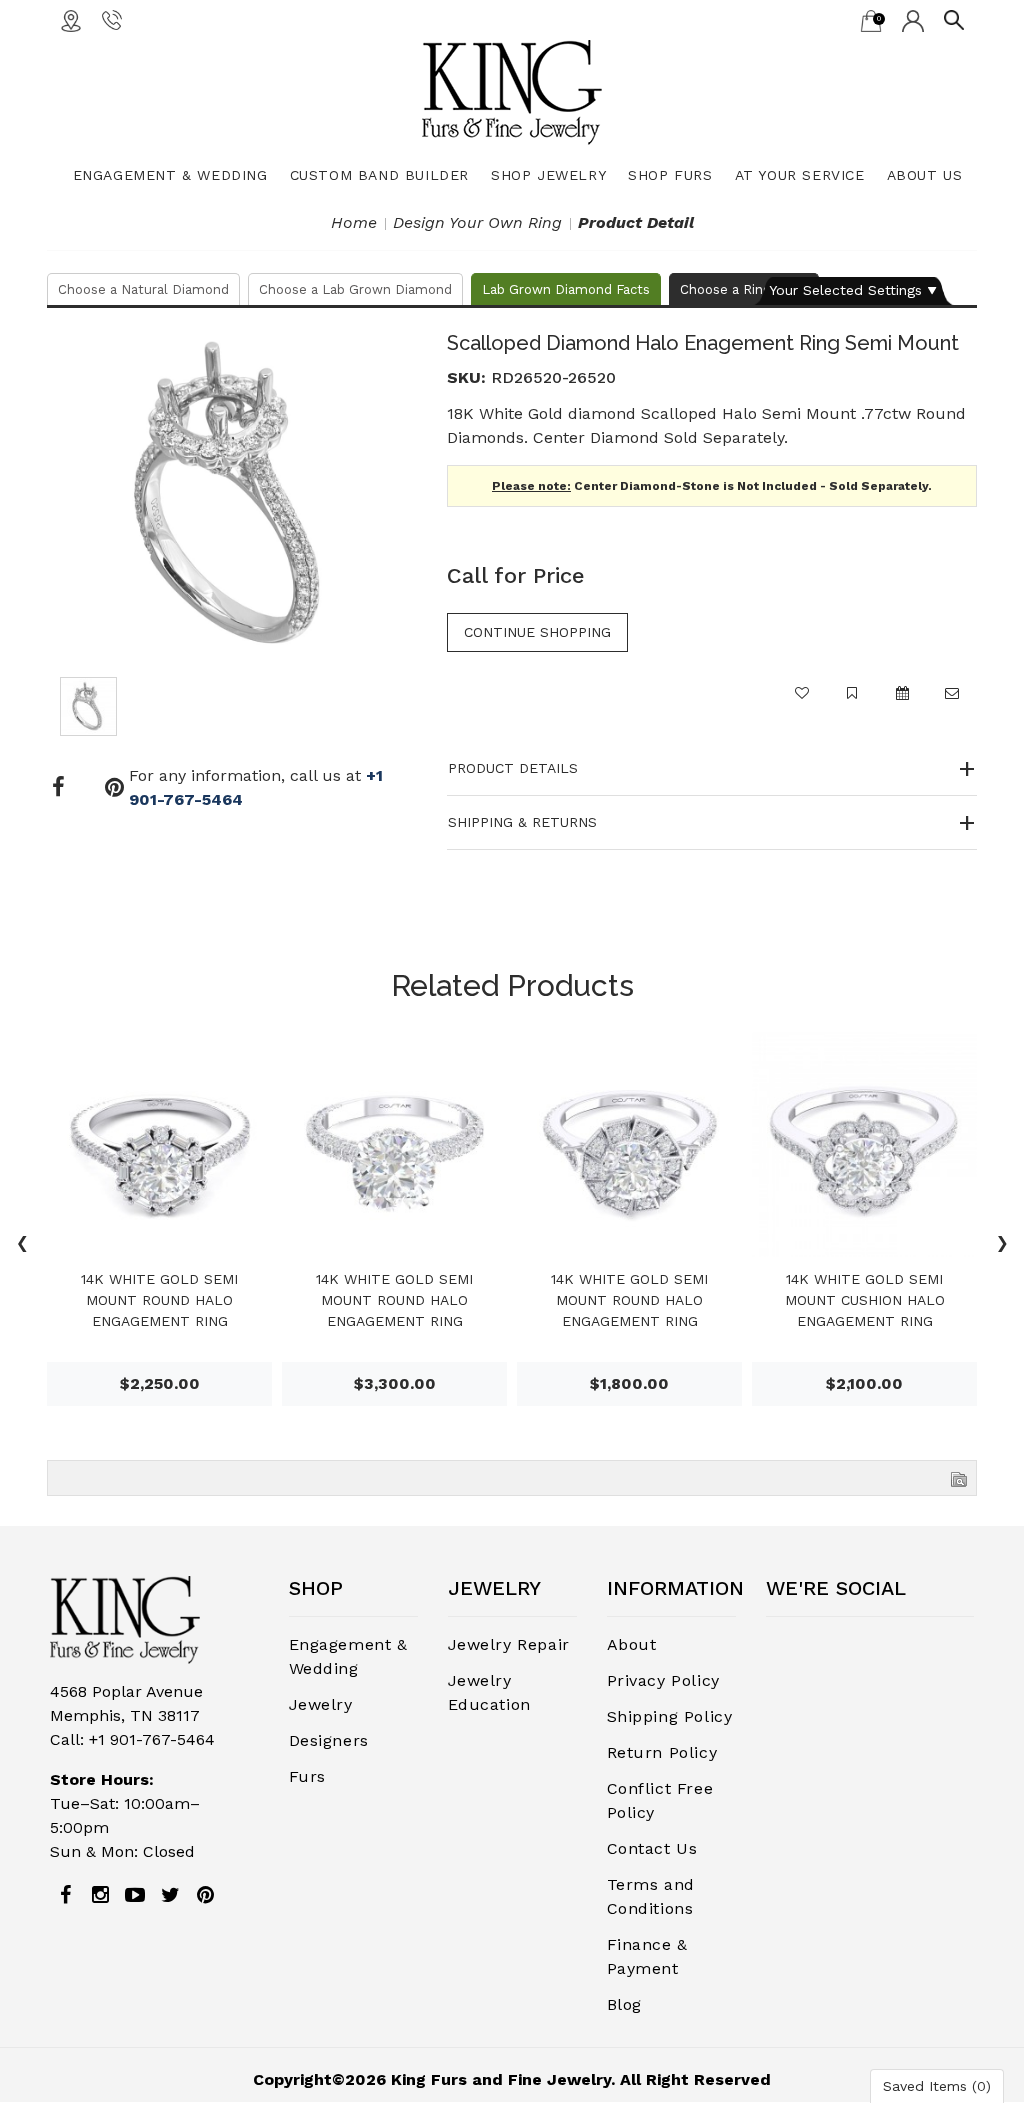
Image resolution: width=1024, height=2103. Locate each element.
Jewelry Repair (509, 1644)
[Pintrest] (114, 788)
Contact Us (652, 1848)
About (632, 1644)
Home (354, 222)
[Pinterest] (205, 1895)
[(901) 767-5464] (112, 19)
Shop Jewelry (548, 175)
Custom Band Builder (379, 175)
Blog (624, 2004)
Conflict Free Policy (660, 1800)
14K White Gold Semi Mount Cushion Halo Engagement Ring (865, 1300)
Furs (307, 1776)
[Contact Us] (71, 20)
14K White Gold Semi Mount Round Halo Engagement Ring (159, 1300)
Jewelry (321, 1704)
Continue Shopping (537, 632)
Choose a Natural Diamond (143, 289)
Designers (329, 1740)
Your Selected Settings (845, 290)
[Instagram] (100, 1895)
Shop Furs (670, 175)
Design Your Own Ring (477, 222)
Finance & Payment (647, 1956)
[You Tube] (135, 1895)
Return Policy (662, 1752)
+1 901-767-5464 (152, 1739)
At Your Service (800, 175)
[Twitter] (170, 1895)
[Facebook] (58, 788)
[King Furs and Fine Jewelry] (512, 91)
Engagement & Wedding (170, 175)
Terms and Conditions (651, 1896)
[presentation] (22, 1246)
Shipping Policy (670, 1716)
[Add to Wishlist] (802, 702)
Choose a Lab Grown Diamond (355, 289)
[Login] (913, 20)
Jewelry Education (489, 1692)
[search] (954, 19)
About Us (925, 175)
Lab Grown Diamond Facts (566, 289)
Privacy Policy (663, 1680)
